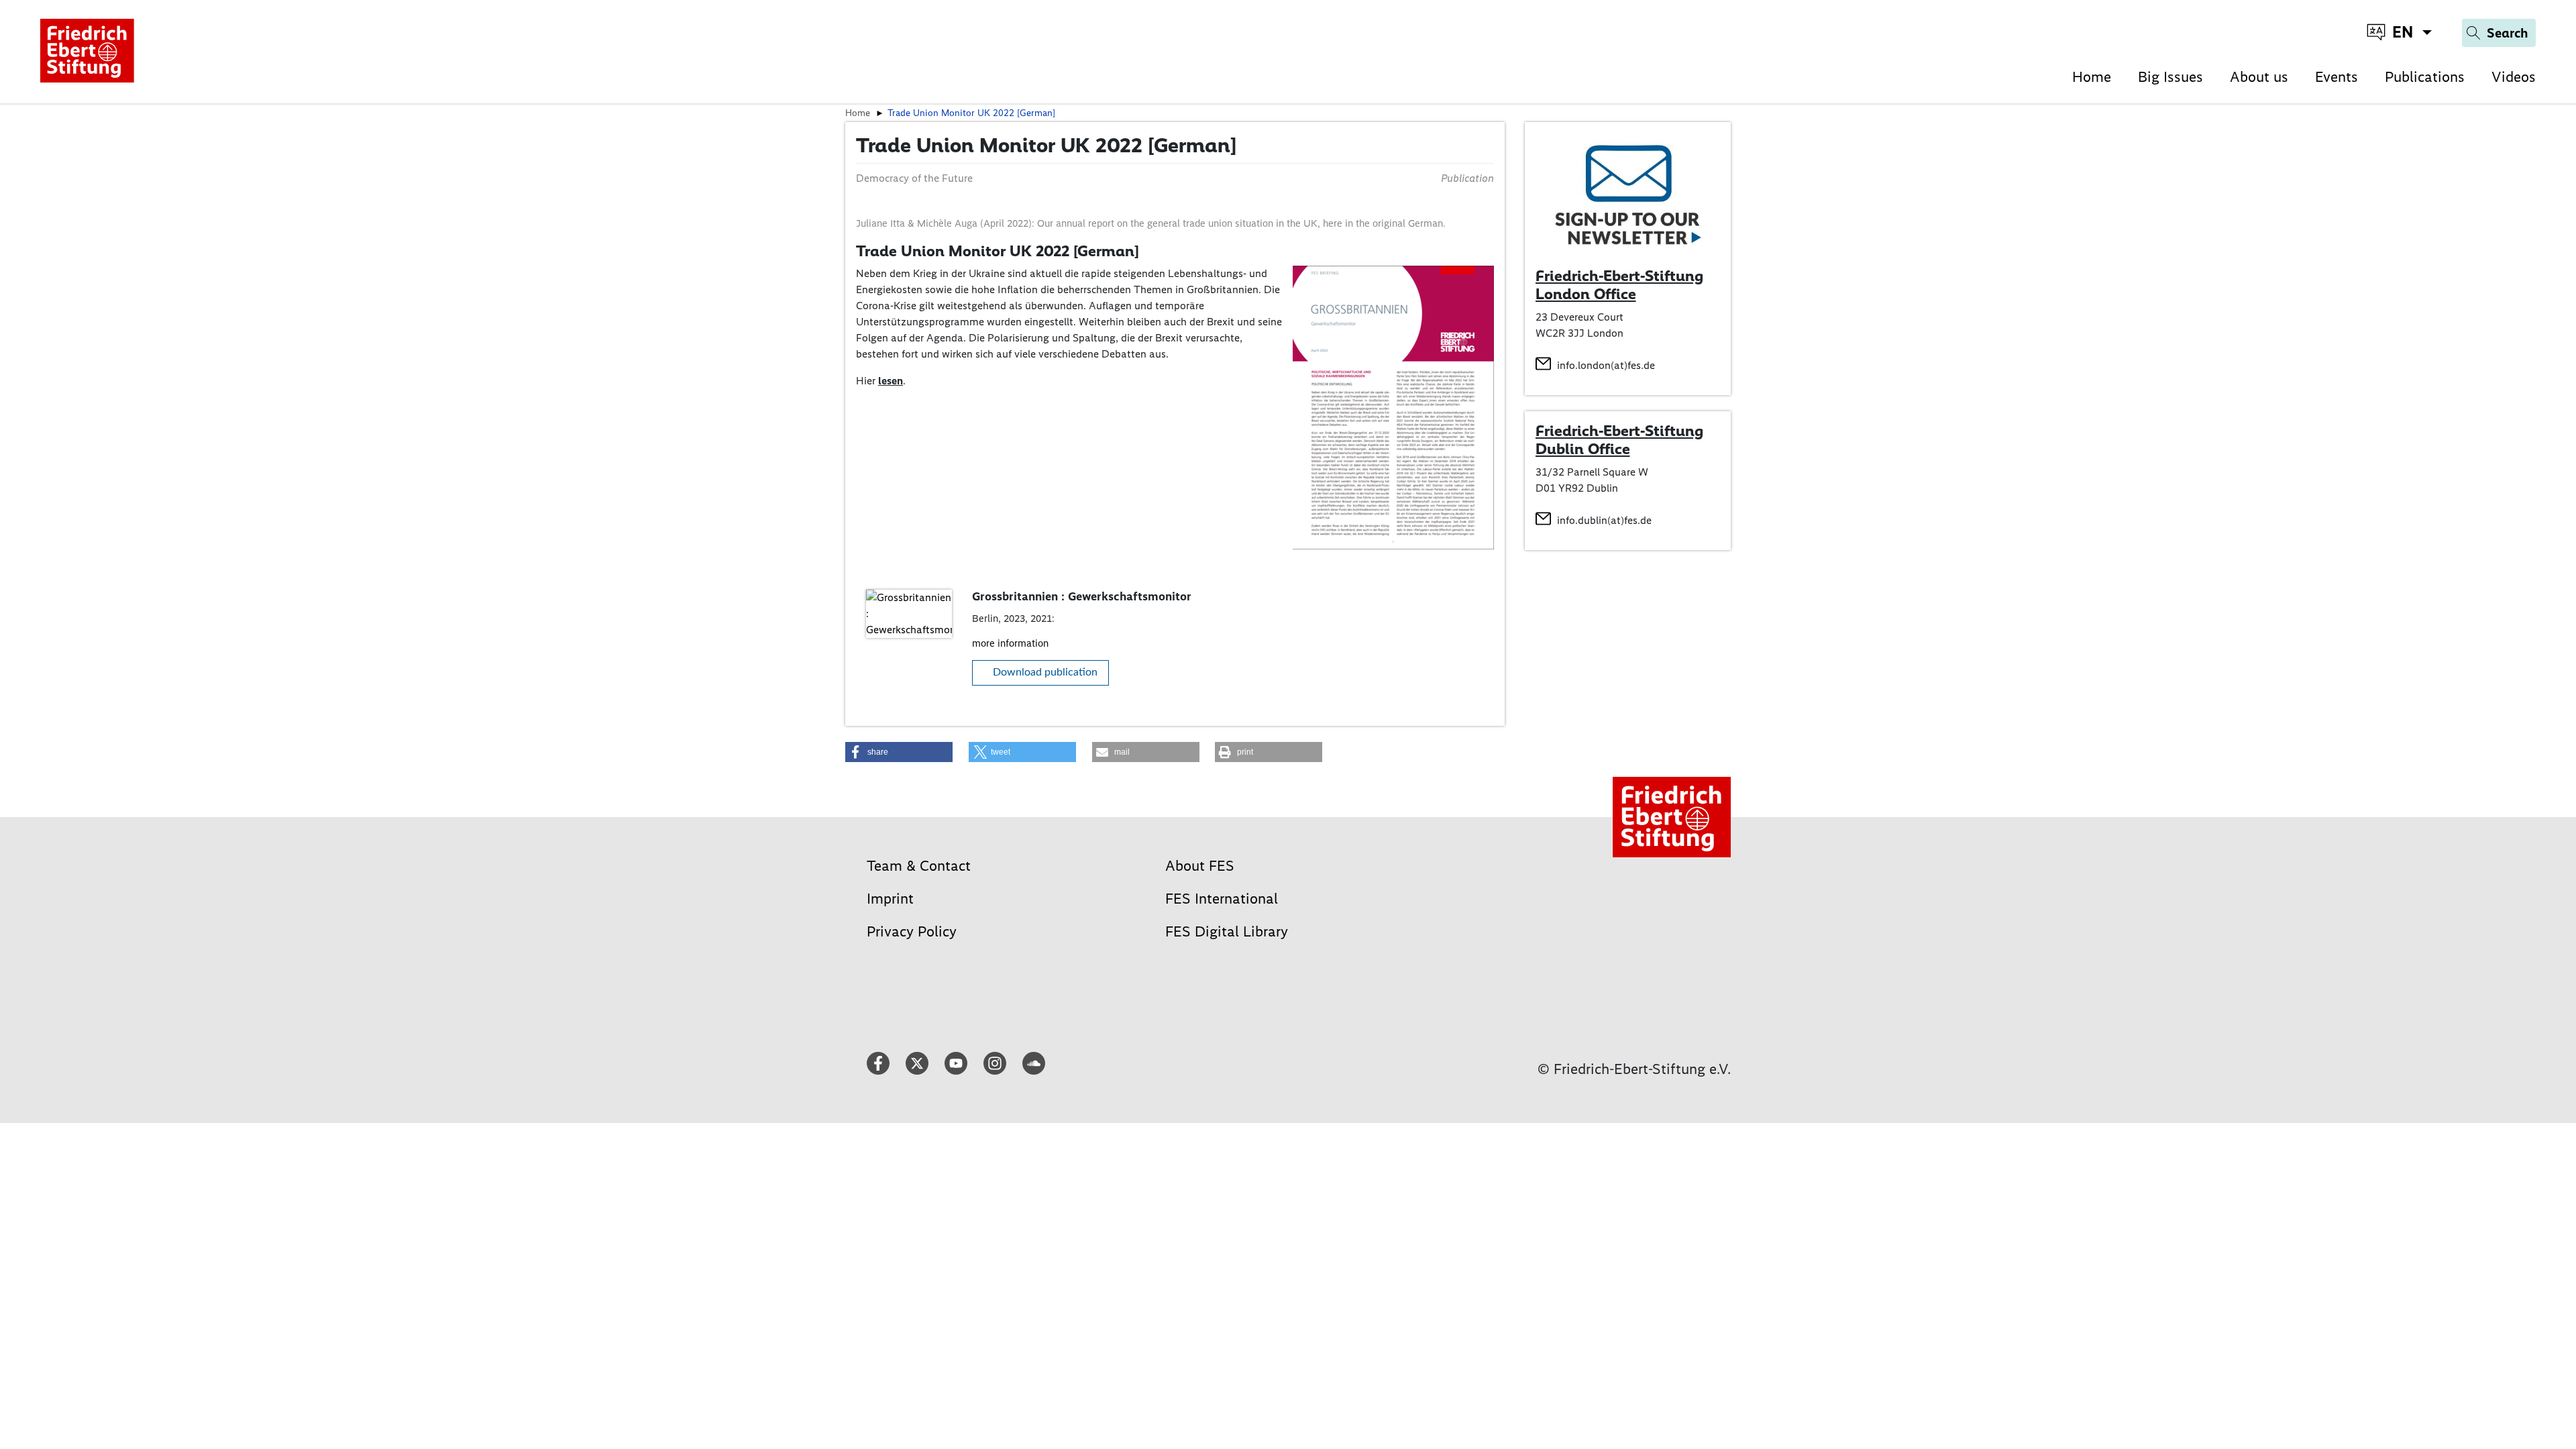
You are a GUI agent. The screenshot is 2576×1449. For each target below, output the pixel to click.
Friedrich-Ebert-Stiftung (1619, 431)
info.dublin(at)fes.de (1604, 520)
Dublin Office (1583, 449)
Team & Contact (919, 866)
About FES (1200, 866)
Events (2337, 77)
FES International (1222, 899)
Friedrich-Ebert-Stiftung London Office (1619, 285)
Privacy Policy (912, 931)
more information (1010, 643)
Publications (2425, 77)
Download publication (1045, 672)
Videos (2514, 77)
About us (2259, 77)
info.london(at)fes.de (1606, 365)
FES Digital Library (1227, 931)
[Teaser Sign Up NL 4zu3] (1628, 194)
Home (2092, 77)
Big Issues (2170, 77)
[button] (899, 752)
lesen (891, 381)
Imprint (890, 899)
